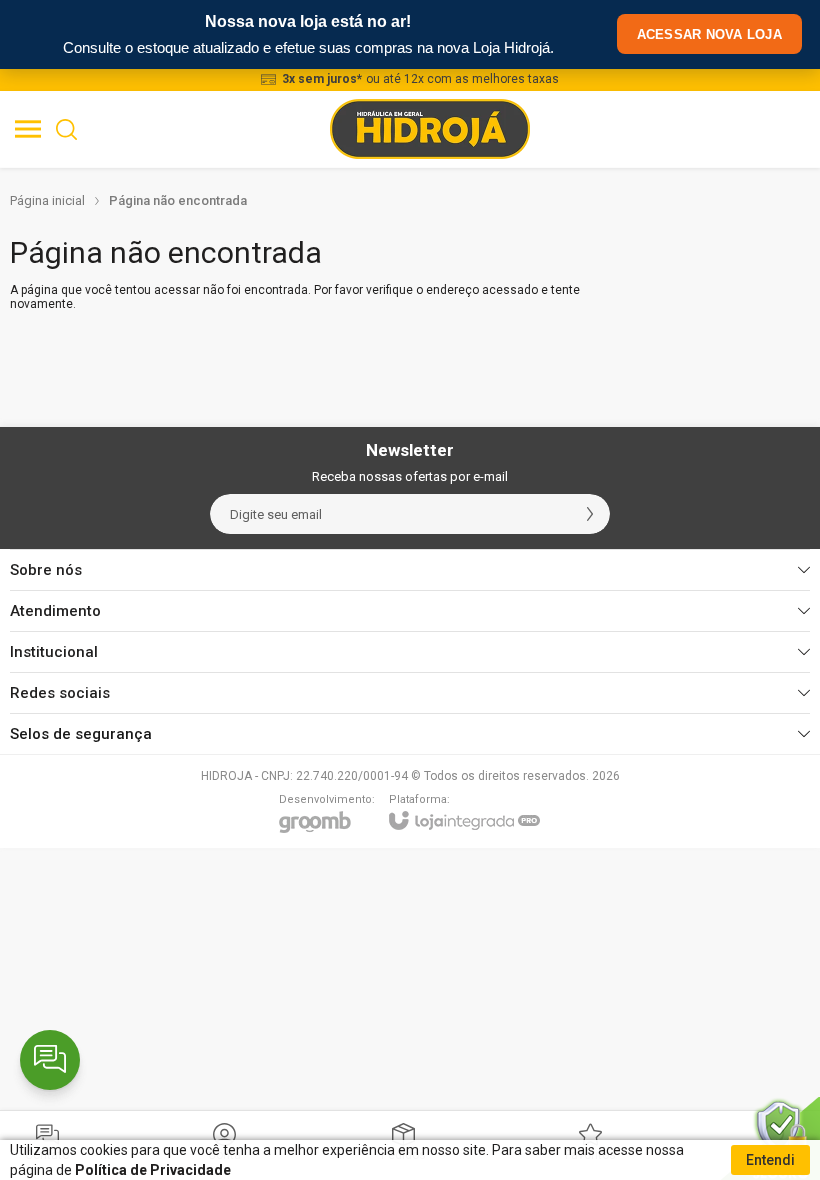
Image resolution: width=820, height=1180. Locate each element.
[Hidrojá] (430, 129)
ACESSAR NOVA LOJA (709, 34)
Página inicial (47, 200)
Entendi (770, 1160)
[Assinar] (590, 514)
